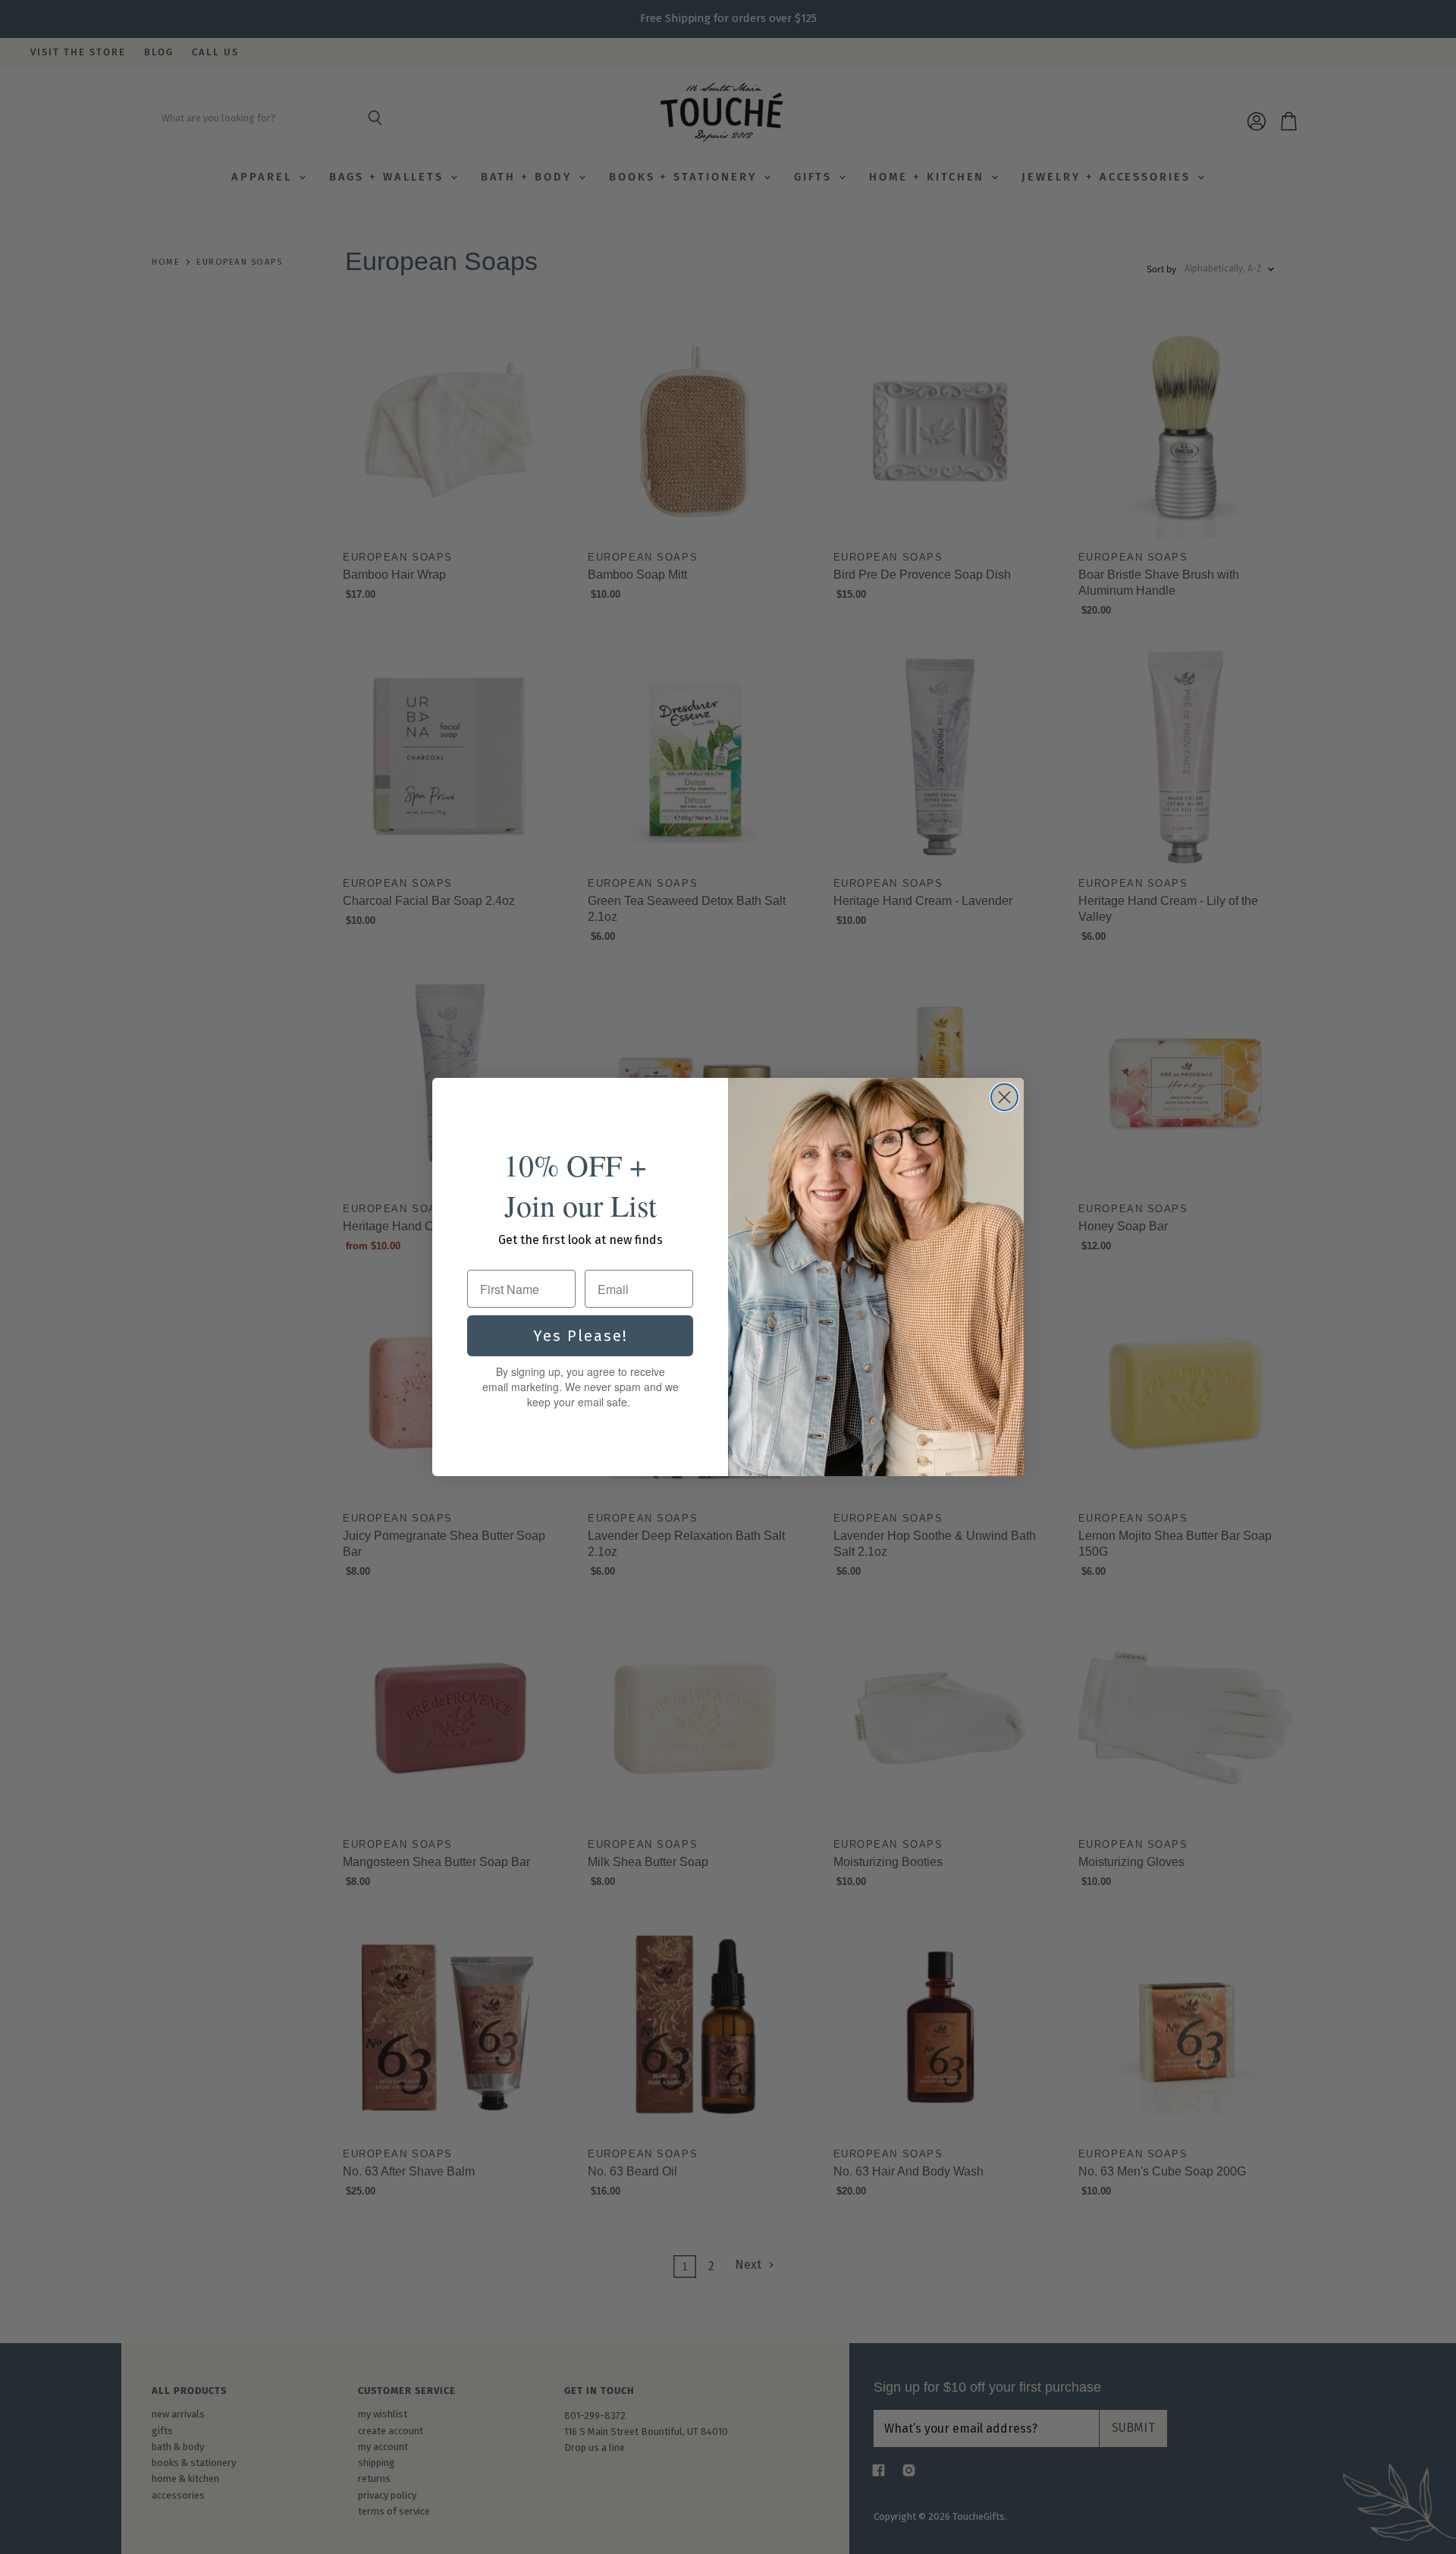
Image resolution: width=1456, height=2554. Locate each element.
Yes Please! (581, 1336)
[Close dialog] (1004, 1097)
